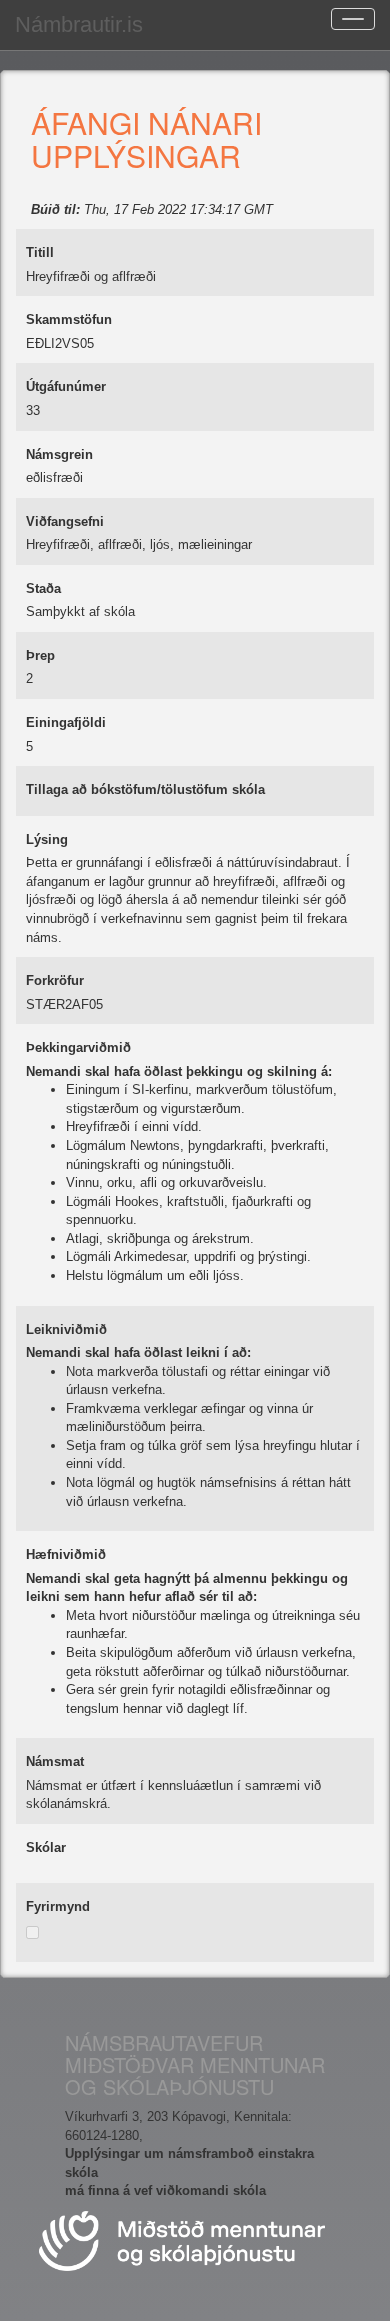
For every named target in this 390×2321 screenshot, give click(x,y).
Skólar (46, 1847)
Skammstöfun (69, 319)
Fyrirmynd (58, 1906)
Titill (40, 252)
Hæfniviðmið (66, 1554)
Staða (43, 588)
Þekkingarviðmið (78, 1047)
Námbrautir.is (79, 24)
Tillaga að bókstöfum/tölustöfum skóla (145, 789)
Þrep (40, 655)
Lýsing (47, 839)
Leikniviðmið (66, 1329)
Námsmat (55, 1761)
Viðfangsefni (65, 521)
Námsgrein (59, 454)
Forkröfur (55, 980)
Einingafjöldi (66, 722)
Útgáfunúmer (66, 386)
